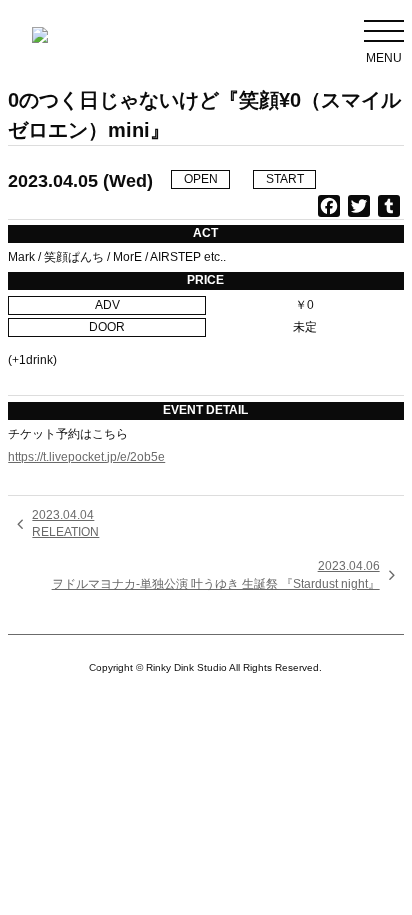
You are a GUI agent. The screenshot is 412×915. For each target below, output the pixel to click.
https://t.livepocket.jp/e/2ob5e (86, 457)
